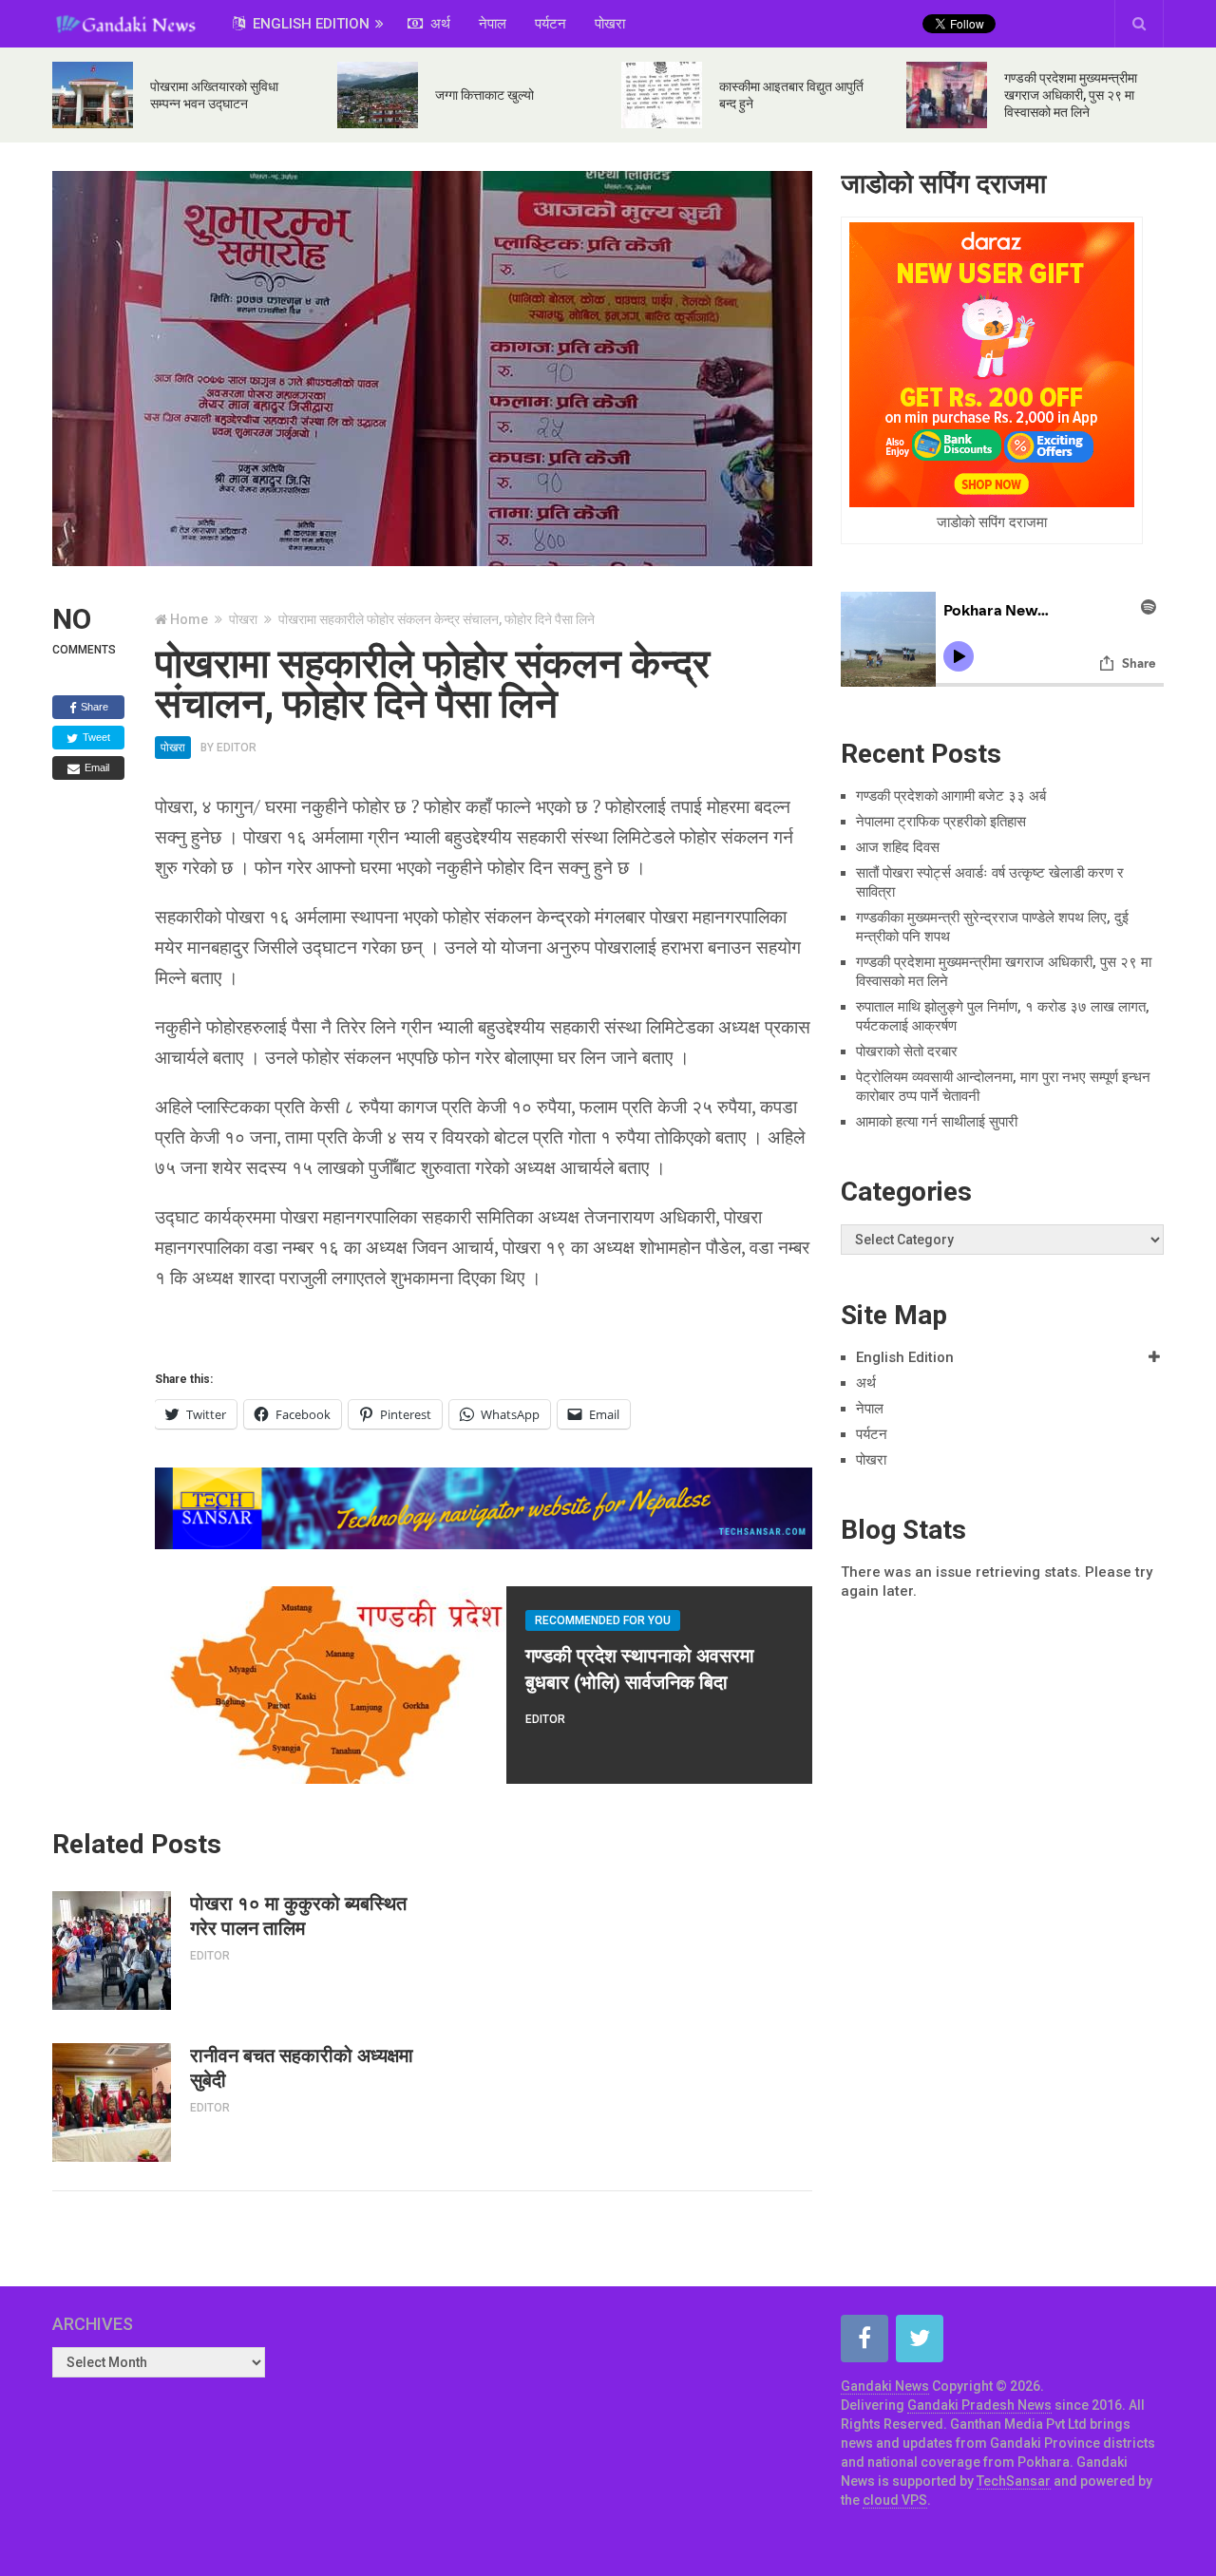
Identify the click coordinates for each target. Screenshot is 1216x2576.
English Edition (309, 24)
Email (95, 767)
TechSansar (1014, 2481)
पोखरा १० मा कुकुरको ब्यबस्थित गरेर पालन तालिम (298, 1916)
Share (93, 707)
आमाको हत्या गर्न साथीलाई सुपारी (937, 1122)
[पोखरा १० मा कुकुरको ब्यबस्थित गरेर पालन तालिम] (112, 1951)
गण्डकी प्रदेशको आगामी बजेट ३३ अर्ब (951, 796)
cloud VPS (895, 2500)
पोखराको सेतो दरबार (907, 1051)
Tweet (95, 737)
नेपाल (493, 24)
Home (189, 619)
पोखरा (610, 24)
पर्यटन (551, 24)
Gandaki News (885, 2386)
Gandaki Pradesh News (979, 2405)
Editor (237, 748)
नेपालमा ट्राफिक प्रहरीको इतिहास (941, 822)
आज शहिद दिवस (898, 847)
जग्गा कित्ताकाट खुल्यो (484, 95)
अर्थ (438, 24)
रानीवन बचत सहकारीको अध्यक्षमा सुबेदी (302, 2068)
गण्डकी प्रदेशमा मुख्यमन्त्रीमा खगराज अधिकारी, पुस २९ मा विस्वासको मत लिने (1071, 95)
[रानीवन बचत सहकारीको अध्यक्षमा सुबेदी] (112, 2102)
